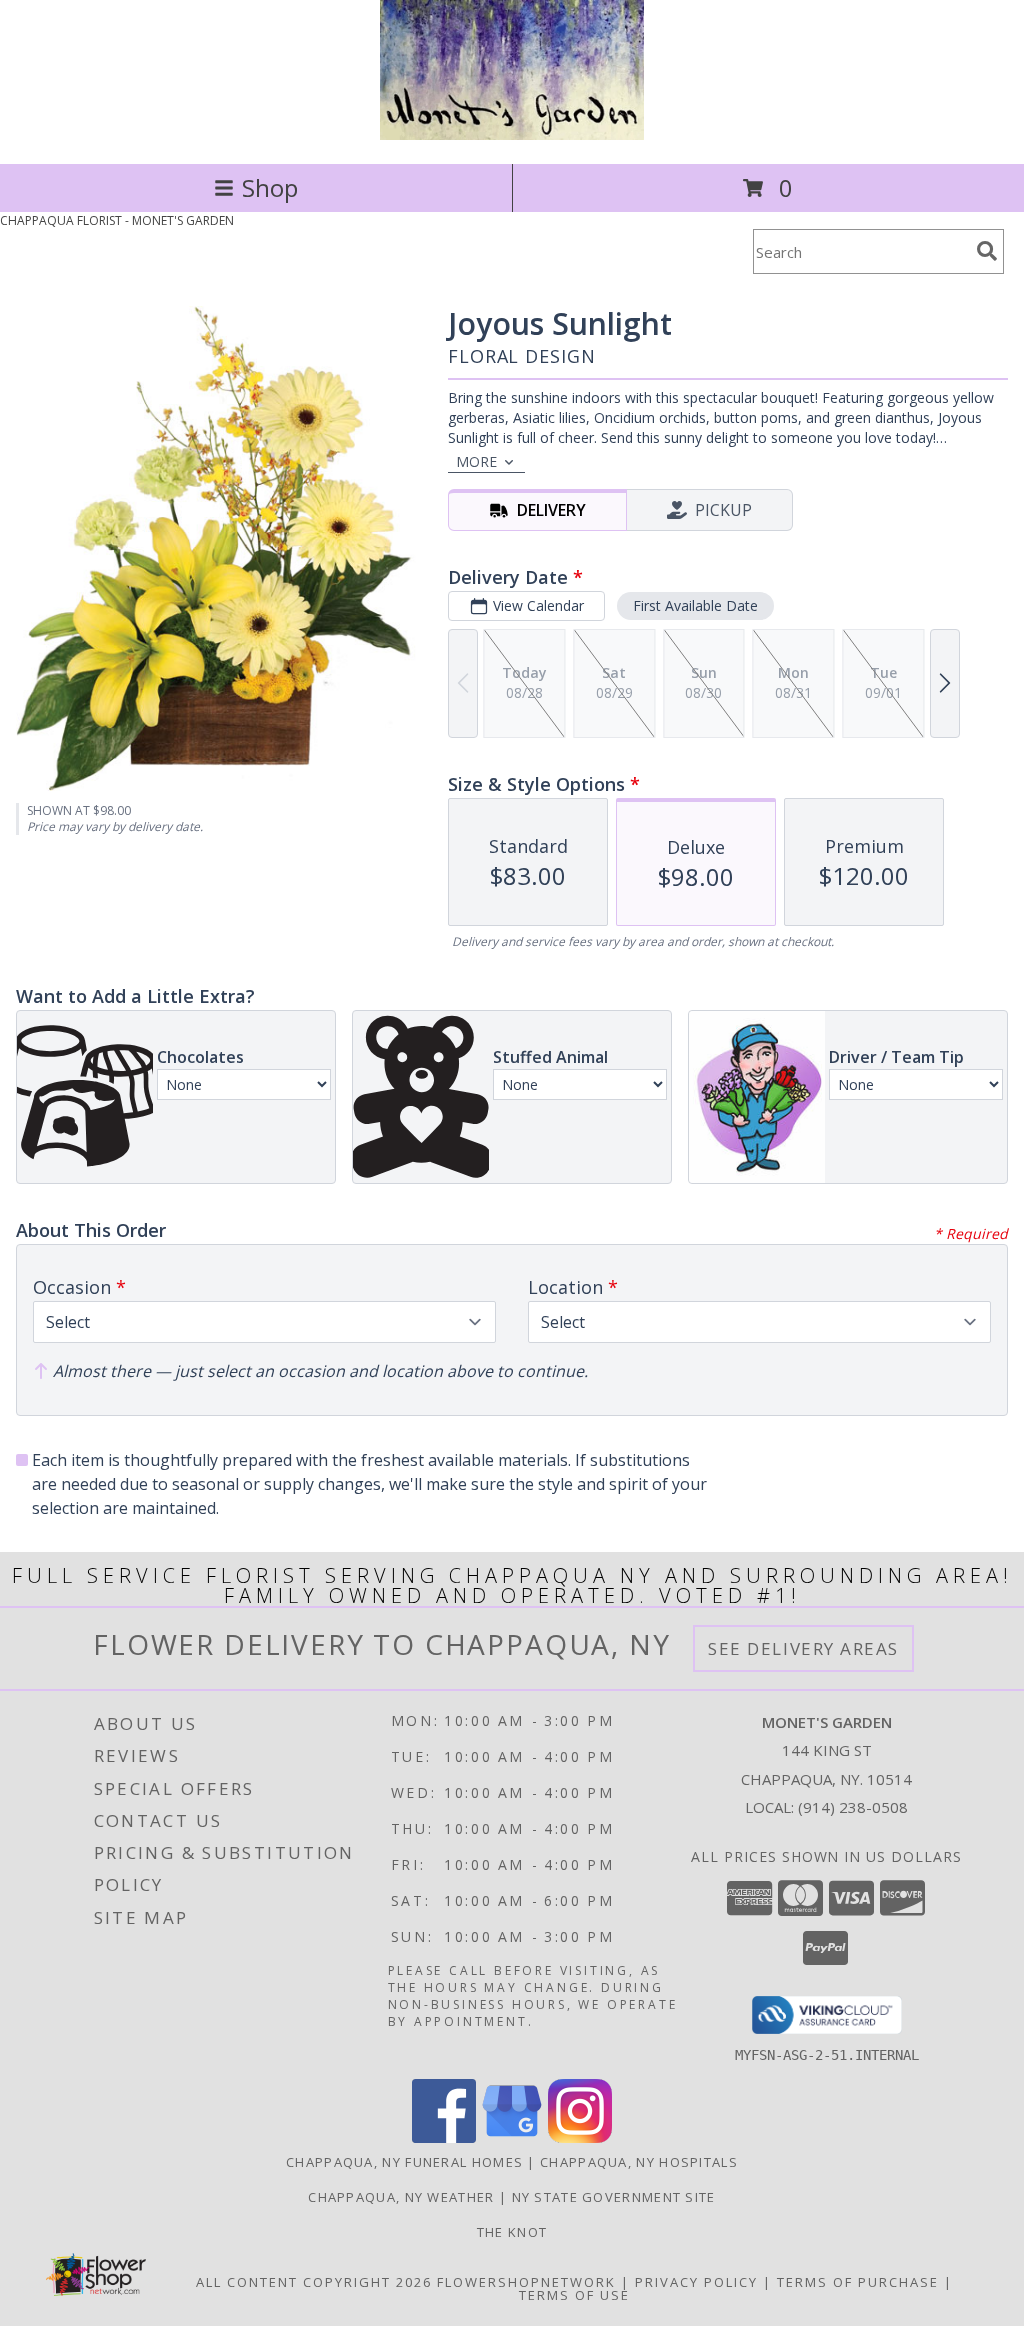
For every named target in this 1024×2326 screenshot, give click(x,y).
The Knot (512, 2232)
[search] (987, 251)
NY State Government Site (614, 2197)
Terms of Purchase (858, 2282)
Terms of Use (574, 2295)
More (476, 461)
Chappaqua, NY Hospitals (639, 2162)
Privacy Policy (696, 2282)
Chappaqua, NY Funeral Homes (404, 2162)
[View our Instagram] (580, 2137)
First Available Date (695, 605)
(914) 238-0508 (853, 1807)
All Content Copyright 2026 (314, 2282)
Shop (270, 187)
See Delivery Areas (803, 1648)
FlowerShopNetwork (526, 2282)
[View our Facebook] (444, 2137)
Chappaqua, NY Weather (401, 2197)
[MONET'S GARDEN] (512, 134)
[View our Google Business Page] (512, 2137)
